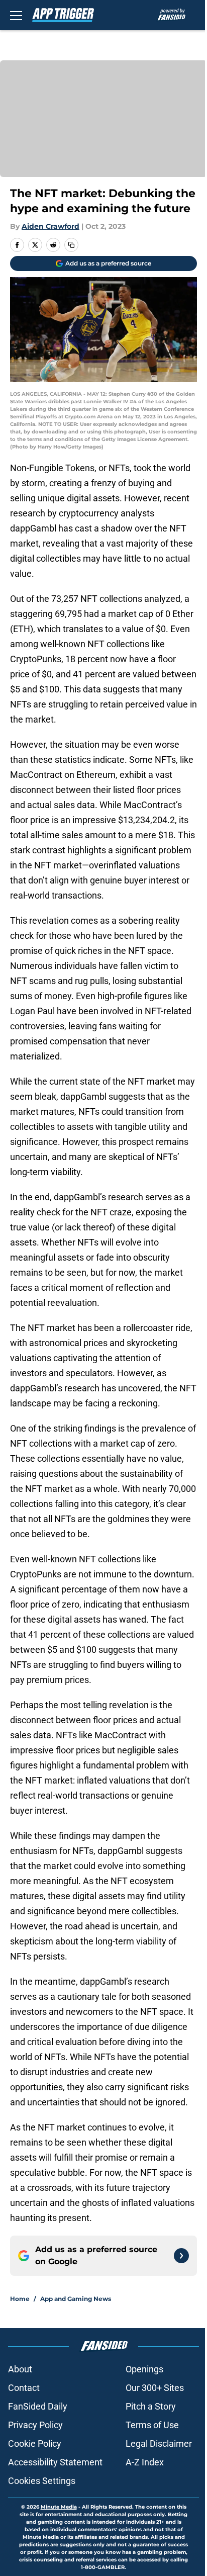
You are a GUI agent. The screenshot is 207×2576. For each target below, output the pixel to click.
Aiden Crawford (50, 226)
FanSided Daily (38, 2406)
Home (20, 2299)
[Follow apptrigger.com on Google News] (181, 2256)
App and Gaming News (76, 2299)
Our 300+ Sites (155, 2388)
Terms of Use (152, 2425)
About (20, 2369)
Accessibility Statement (55, 2462)
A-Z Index (145, 2462)
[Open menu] (16, 15)
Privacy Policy (35, 2425)
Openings (144, 2369)
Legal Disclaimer (159, 2444)
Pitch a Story (151, 2406)
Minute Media (59, 2507)
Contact (24, 2388)
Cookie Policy (35, 2444)
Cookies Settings (42, 2481)
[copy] (71, 245)
